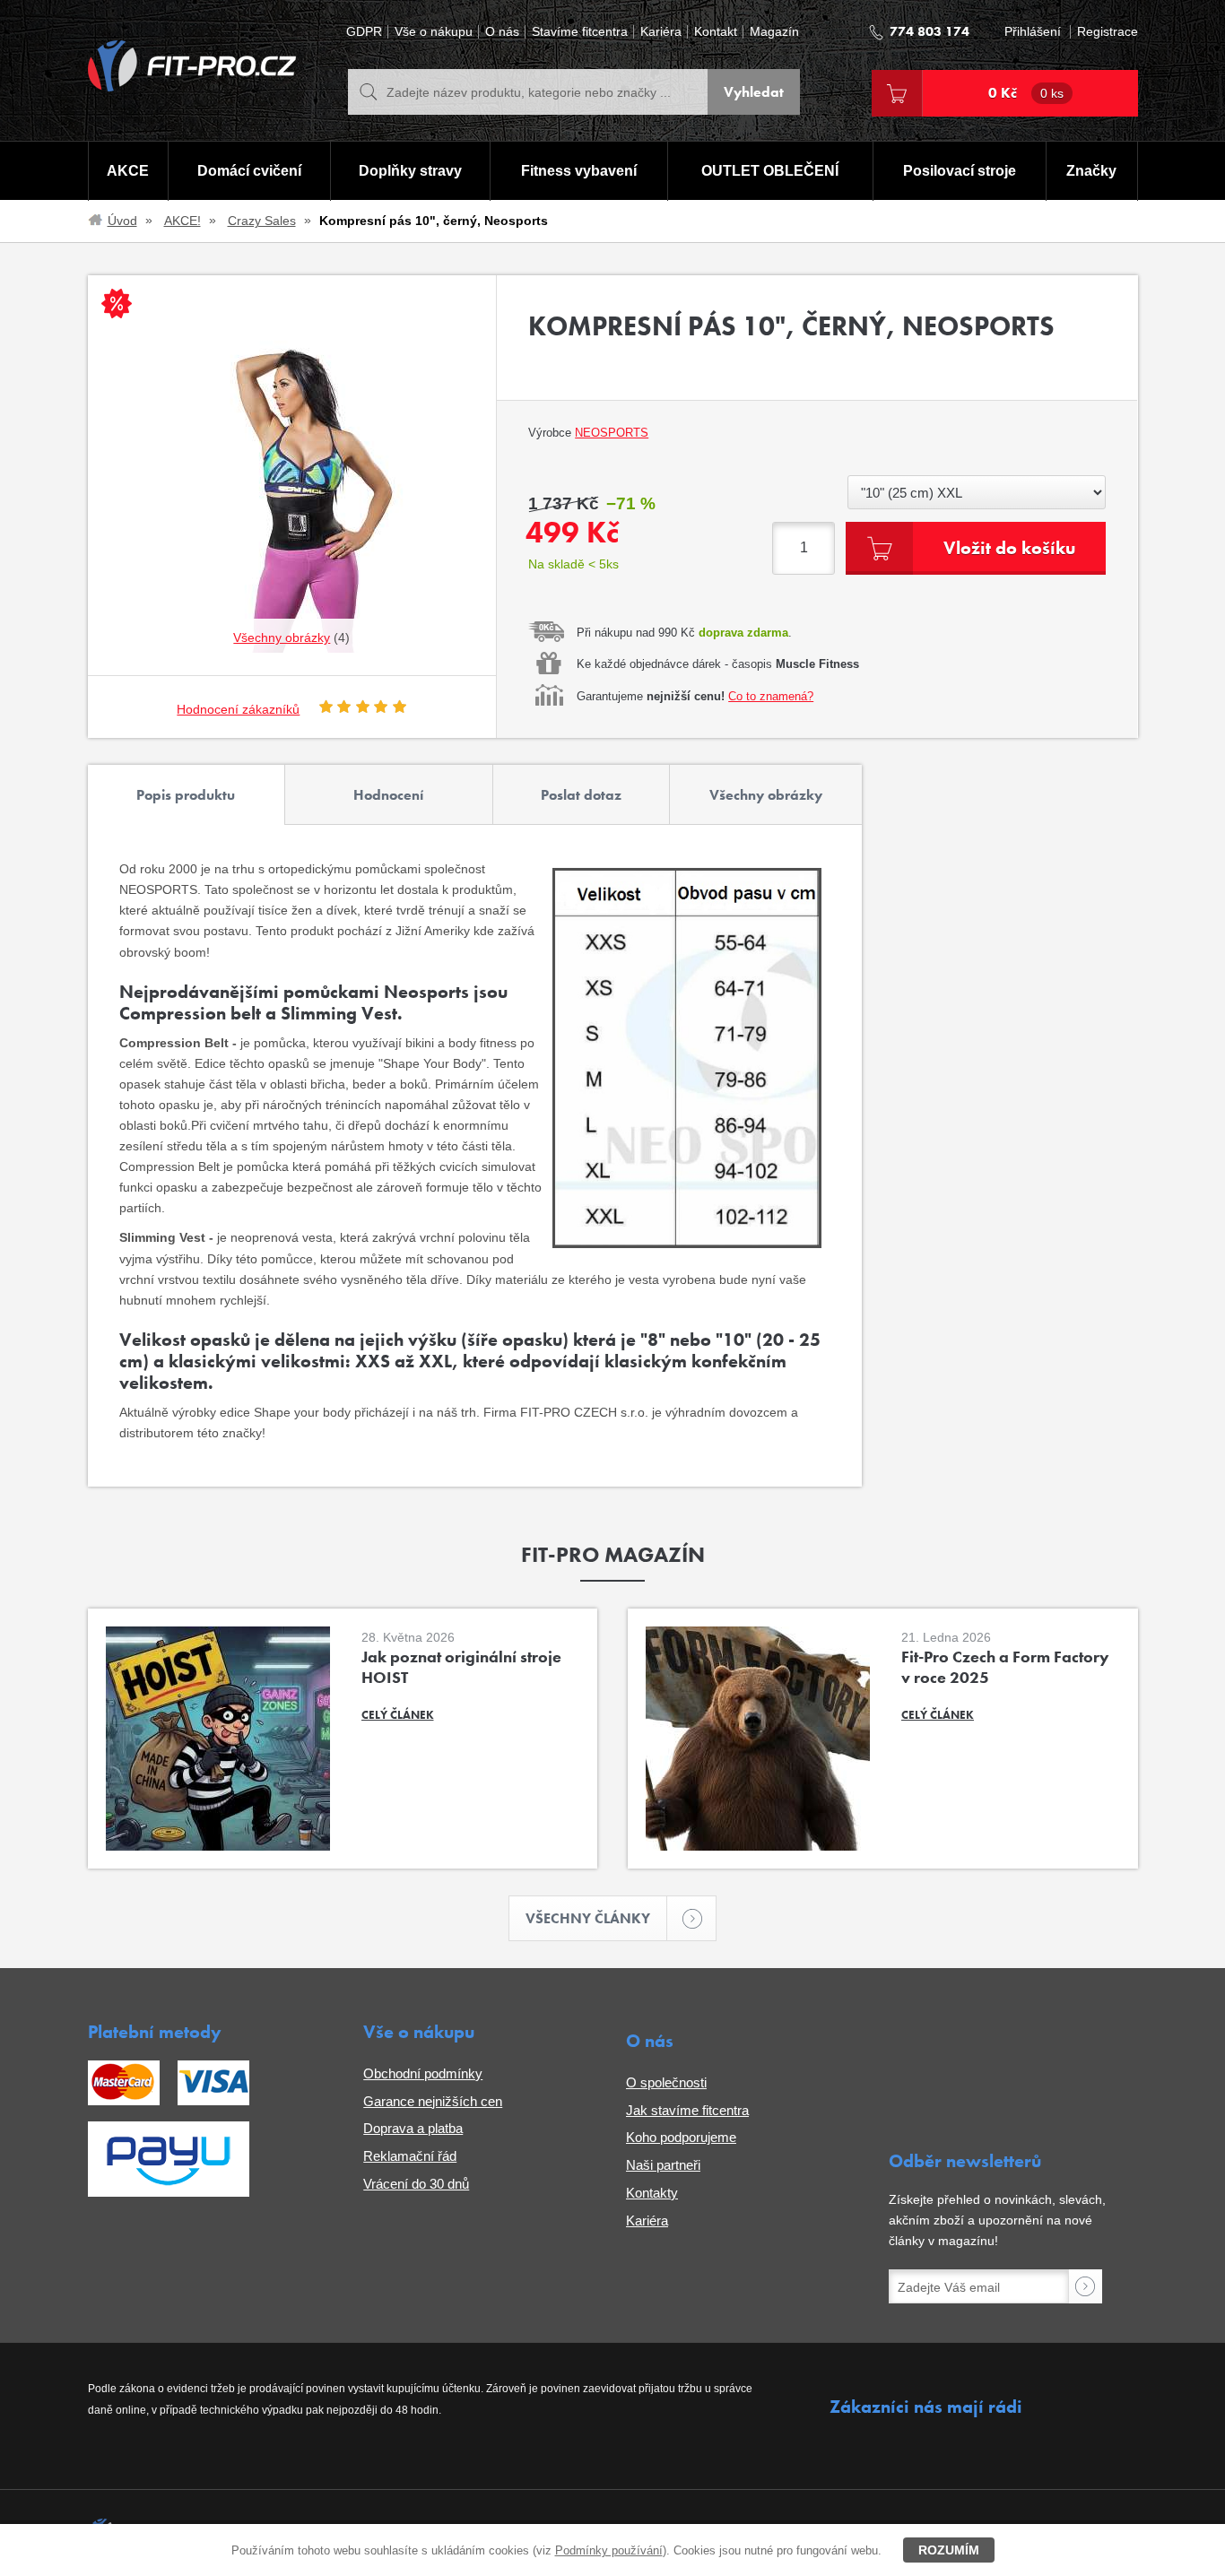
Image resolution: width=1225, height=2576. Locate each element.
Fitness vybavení (579, 171)
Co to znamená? (771, 696)
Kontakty (652, 2193)
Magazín (774, 32)
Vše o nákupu (434, 32)
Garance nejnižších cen (433, 2101)
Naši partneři (663, 2165)
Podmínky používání (609, 2550)
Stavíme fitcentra (580, 32)
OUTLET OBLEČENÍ (770, 171)
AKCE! (182, 221)
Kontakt (716, 32)
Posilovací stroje (960, 171)
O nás (502, 32)
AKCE (128, 171)
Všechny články (588, 1918)
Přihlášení (1033, 32)
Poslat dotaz (581, 795)
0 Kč (1026, 93)
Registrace (1108, 32)
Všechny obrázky (766, 795)
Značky (1091, 171)
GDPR (364, 32)
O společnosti (666, 2082)
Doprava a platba (413, 2128)
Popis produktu (186, 795)
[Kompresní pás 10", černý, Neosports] (292, 475)
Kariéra (661, 32)
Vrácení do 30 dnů (416, 2184)
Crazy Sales (262, 221)
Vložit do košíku (1009, 548)
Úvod (122, 221)
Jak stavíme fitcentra (687, 2110)
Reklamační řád (410, 2156)
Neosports (612, 433)
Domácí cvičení (249, 171)
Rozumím (949, 2550)
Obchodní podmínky (423, 2073)
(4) (291, 637)
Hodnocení (388, 795)
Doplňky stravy (410, 171)
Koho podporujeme (681, 2137)
